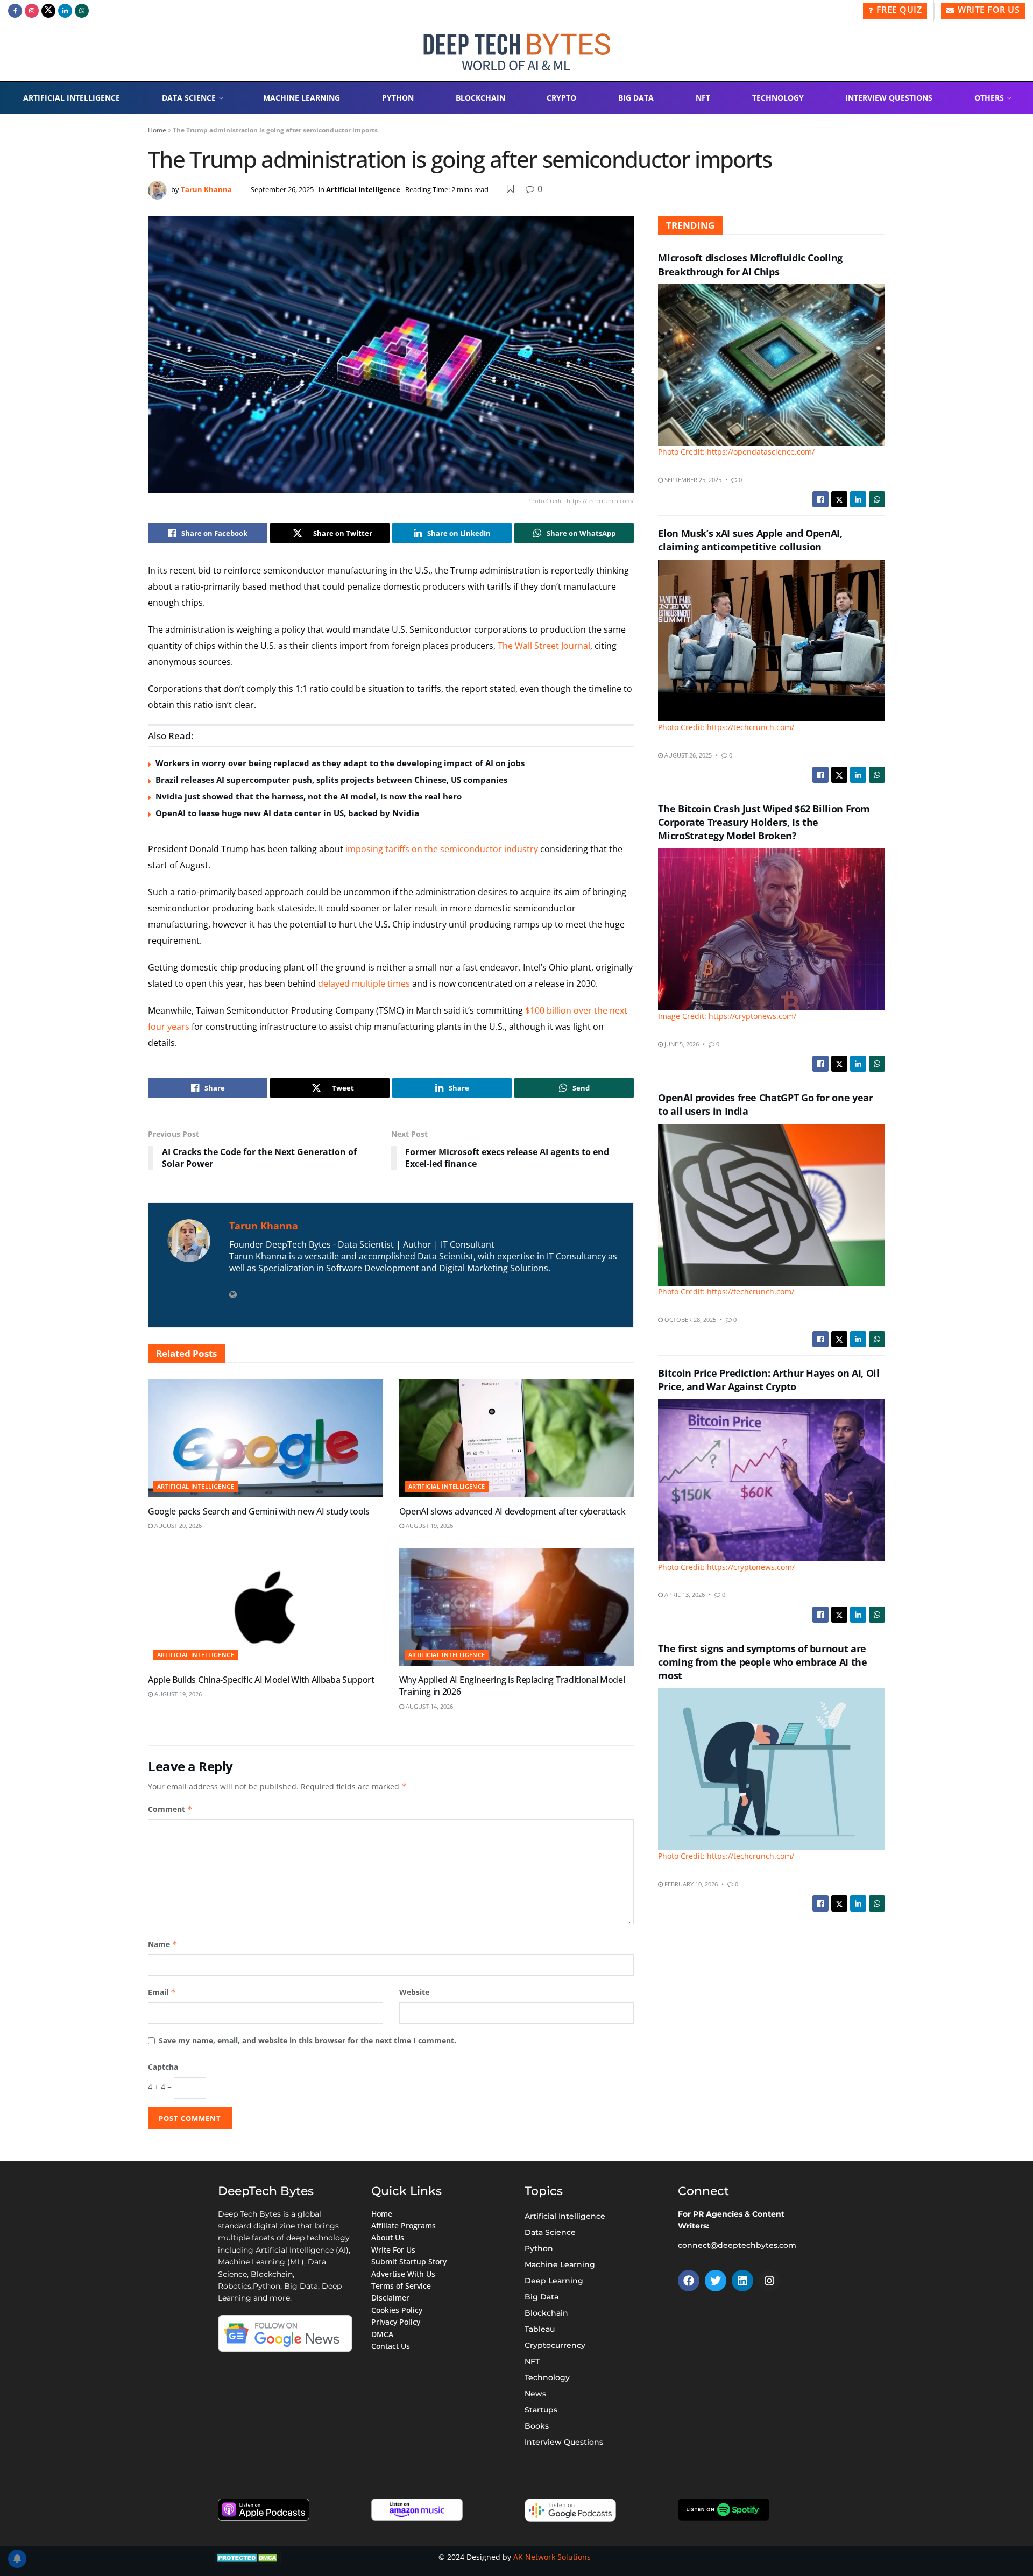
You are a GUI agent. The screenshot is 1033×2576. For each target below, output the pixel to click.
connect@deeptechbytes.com (737, 2245)
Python (398, 98)
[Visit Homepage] (517, 52)
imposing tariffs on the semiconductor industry (442, 849)
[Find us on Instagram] (32, 11)
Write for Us (988, 10)
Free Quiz (898, 10)
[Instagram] (769, 2281)
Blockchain (480, 98)
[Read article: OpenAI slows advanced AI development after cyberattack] (517, 1438)
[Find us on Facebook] (15, 11)
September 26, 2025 (282, 189)
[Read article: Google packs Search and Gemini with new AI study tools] (266, 1438)
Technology (778, 98)
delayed (334, 983)
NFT (703, 98)
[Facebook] (689, 2281)
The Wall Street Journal (544, 646)
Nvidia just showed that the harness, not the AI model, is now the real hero (309, 796)
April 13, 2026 (684, 1594)
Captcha (163, 2067)
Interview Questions (889, 98)
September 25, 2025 (692, 480)
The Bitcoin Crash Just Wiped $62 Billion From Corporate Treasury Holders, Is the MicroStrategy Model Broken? (764, 822)
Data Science (189, 98)
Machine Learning (302, 98)
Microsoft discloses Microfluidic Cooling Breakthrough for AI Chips (750, 264)
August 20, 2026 (177, 1526)
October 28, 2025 (689, 1319)
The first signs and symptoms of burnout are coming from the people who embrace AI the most (762, 1662)
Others (989, 98)
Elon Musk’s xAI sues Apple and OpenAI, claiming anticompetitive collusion (750, 540)
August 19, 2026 (429, 1526)
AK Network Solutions (552, 2557)
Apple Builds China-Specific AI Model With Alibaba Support (261, 1680)
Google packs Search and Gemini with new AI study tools (259, 1511)
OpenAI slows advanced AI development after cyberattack (512, 1511)
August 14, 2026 (429, 1706)
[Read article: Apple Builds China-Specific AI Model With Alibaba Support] (266, 1607)
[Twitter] (716, 2281)
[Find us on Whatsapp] (82, 11)
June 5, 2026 (681, 1044)
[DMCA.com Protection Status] (248, 2557)
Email (162, 1992)
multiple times (381, 983)
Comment (170, 1809)
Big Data (636, 98)
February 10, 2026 (690, 1884)
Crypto (561, 98)
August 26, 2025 (687, 755)
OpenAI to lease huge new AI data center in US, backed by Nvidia (287, 813)
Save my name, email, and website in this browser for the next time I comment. (307, 2040)
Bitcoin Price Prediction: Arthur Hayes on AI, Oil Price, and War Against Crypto (769, 1380)
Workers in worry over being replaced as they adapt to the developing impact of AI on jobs (340, 763)
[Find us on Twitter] (48, 11)
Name (163, 1944)
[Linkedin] (742, 2281)
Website (414, 1992)
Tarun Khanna (206, 189)
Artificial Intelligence (72, 98)
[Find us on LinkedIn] (65, 11)
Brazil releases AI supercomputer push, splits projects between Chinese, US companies (331, 780)
